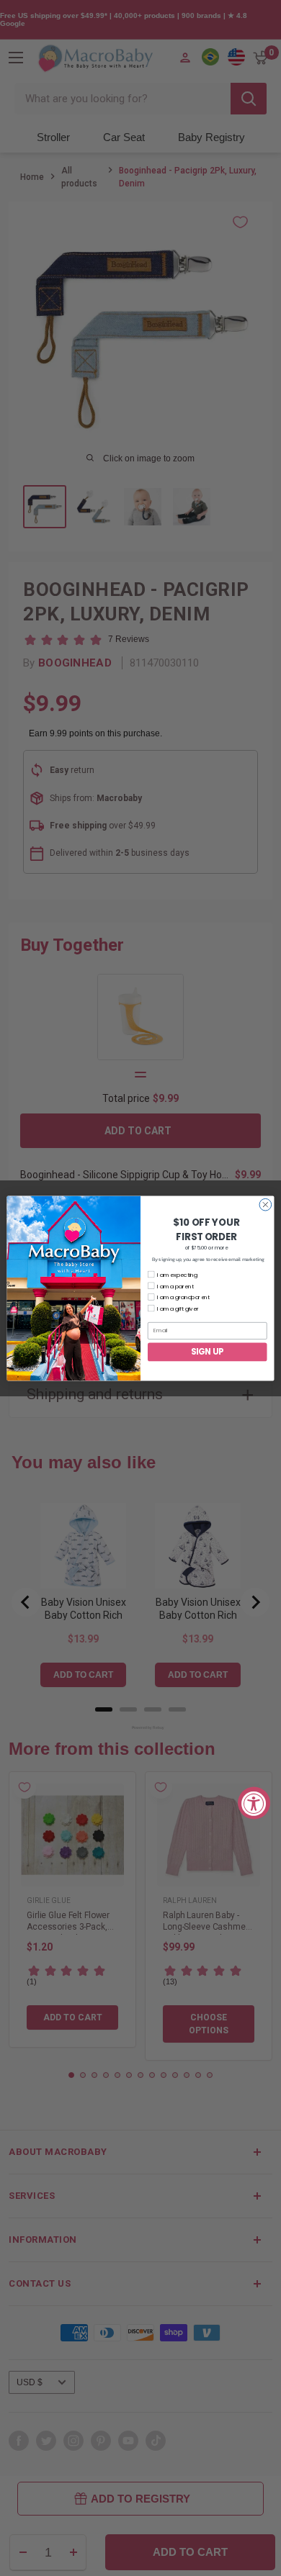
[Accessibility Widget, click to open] (254, 1803)
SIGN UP (208, 1352)
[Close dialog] (266, 1205)
